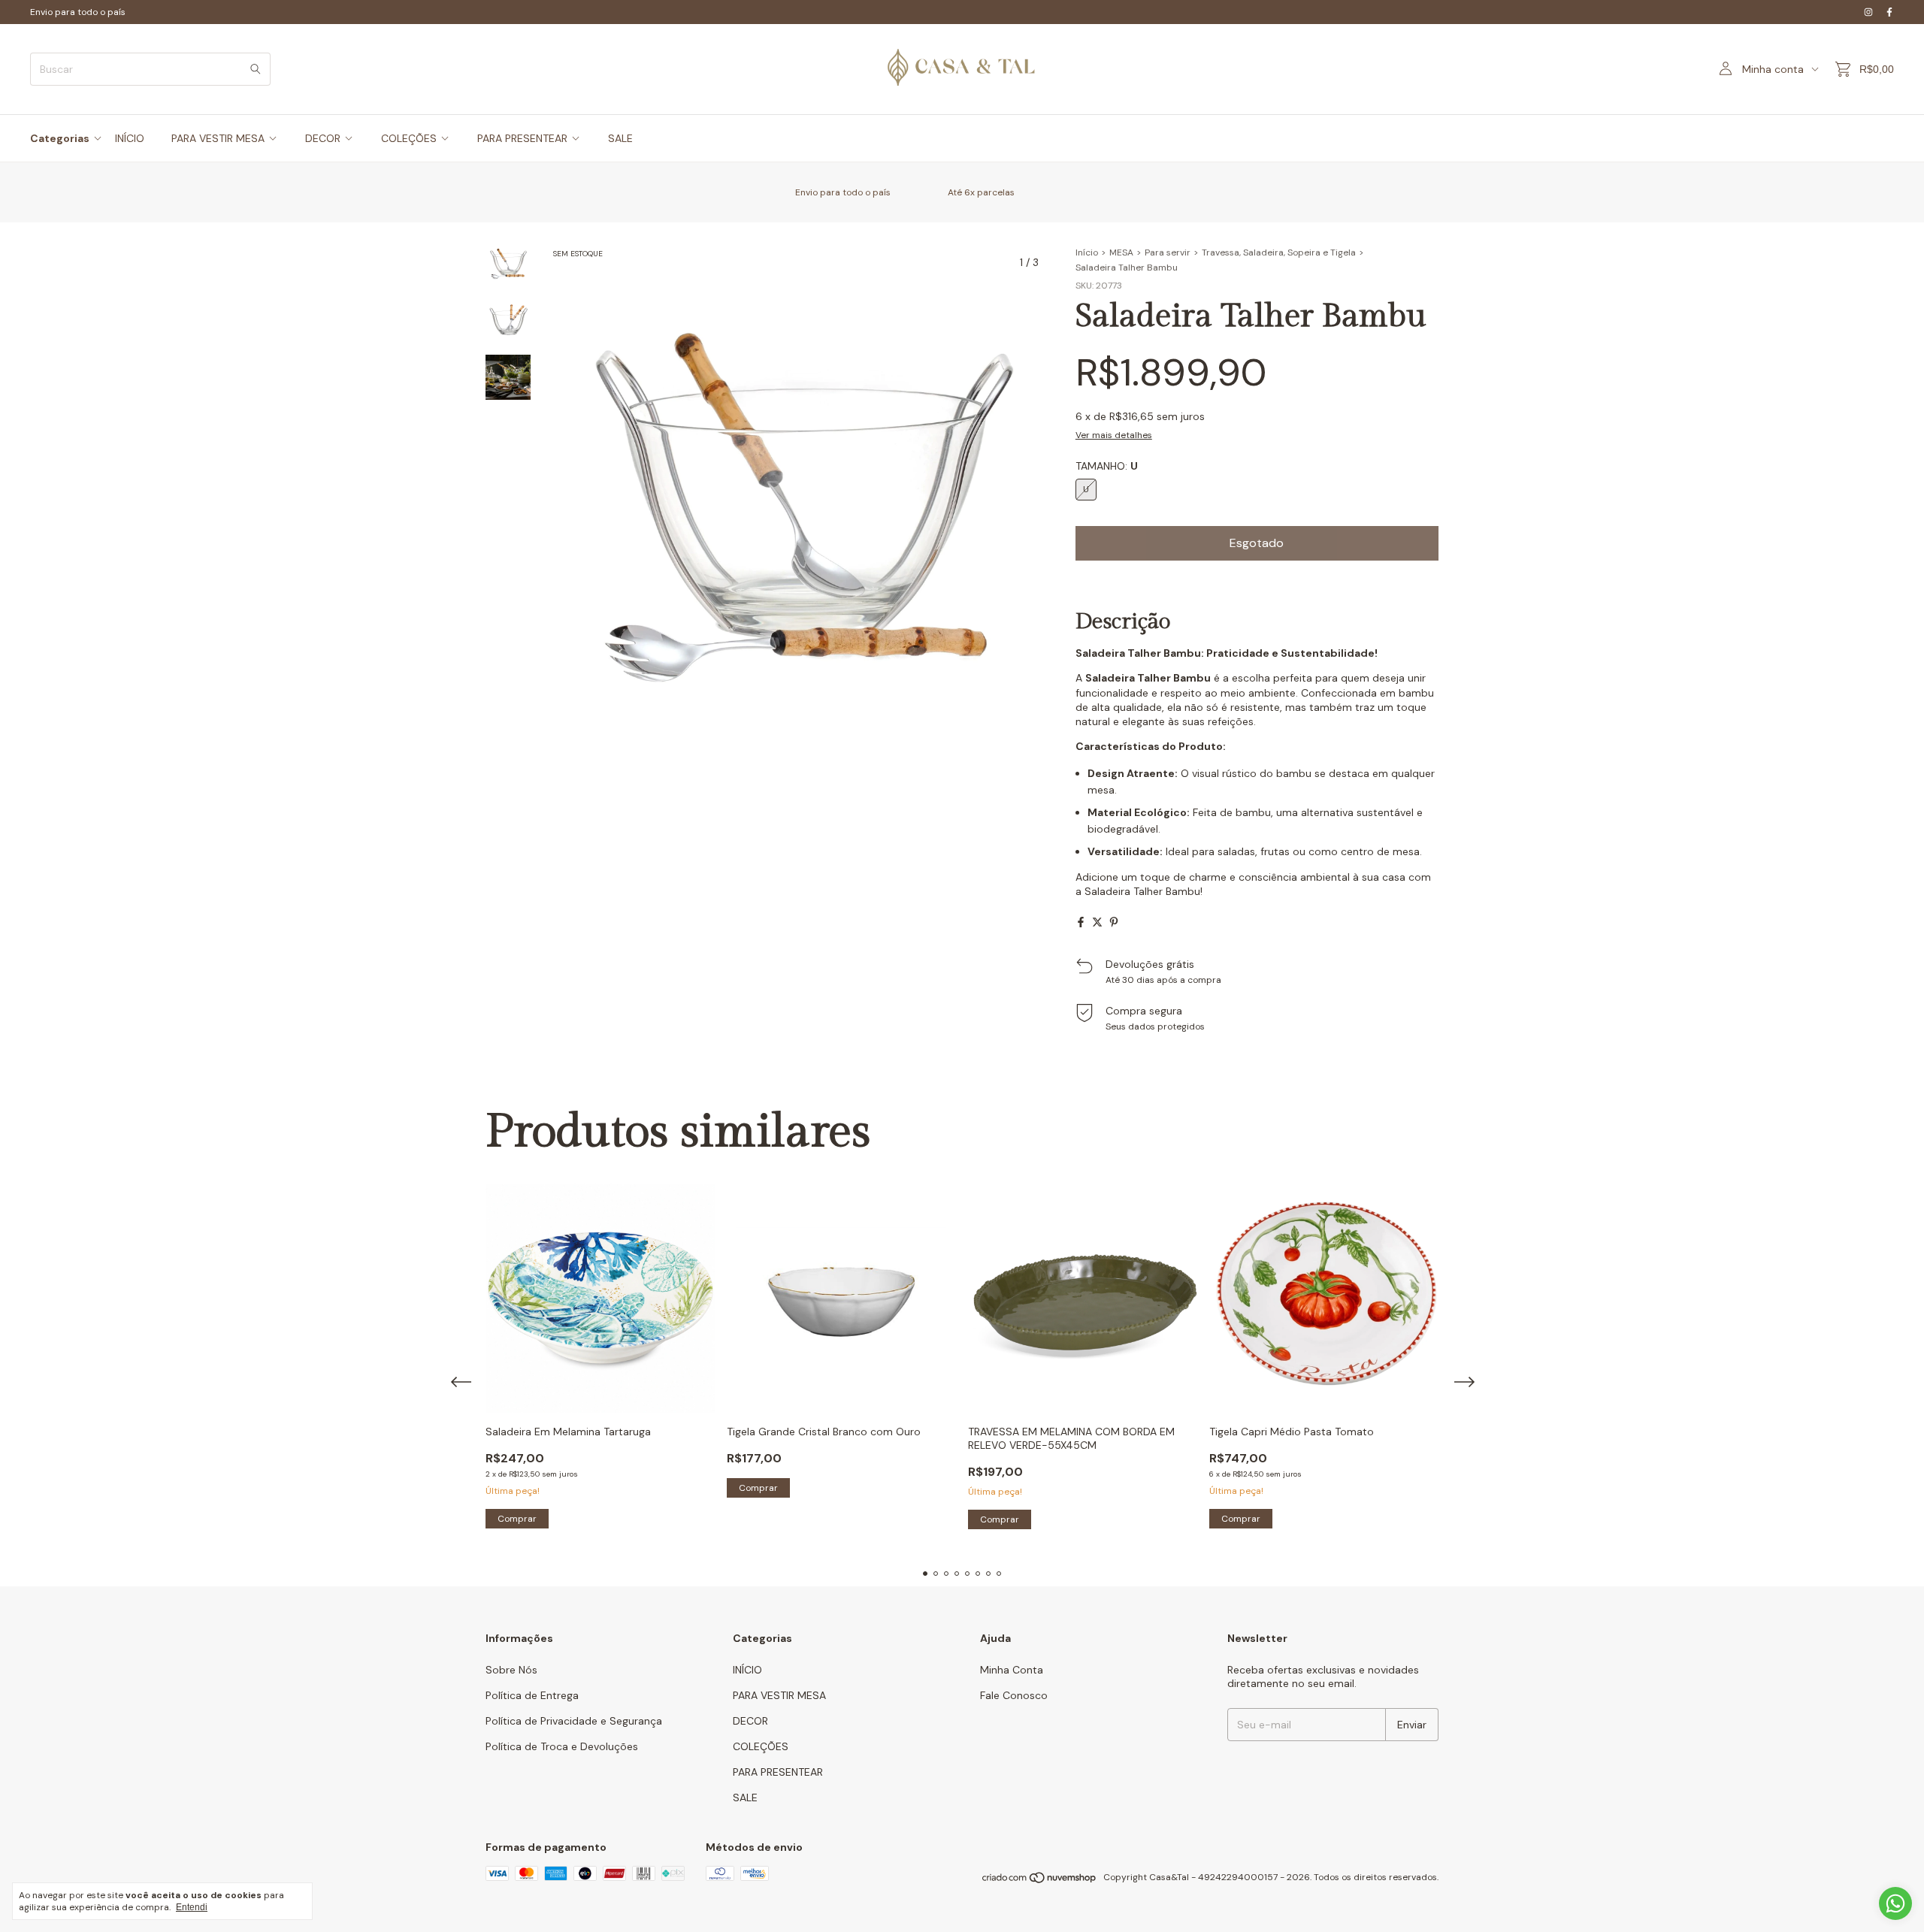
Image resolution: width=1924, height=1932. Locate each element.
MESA (1121, 252)
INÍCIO (130, 138)
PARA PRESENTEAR (522, 138)
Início (1087, 252)
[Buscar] (256, 69)
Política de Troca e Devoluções (562, 1746)
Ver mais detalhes (1114, 435)
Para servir (1168, 252)
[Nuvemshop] (1040, 1881)
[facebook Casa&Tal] (1889, 12)
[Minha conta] (1726, 69)
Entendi (192, 1907)
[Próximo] (517, 643)
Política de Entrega (532, 1695)
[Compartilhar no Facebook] (1081, 922)
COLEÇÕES (409, 138)
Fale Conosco (1014, 1695)
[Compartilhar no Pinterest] (1114, 922)
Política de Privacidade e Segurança (574, 1721)
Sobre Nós (511, 1670)
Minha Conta (1012, 1670)
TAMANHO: (1107, 466)
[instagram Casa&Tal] (1868, 12)
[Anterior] (499, 643)
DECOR (323, 138)
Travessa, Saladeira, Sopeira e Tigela (1279, 252)
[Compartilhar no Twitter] (1097, 922)
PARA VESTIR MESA (218, 138)
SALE (620, 138)
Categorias (60, 138)
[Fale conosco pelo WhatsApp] (1895, 1903)
